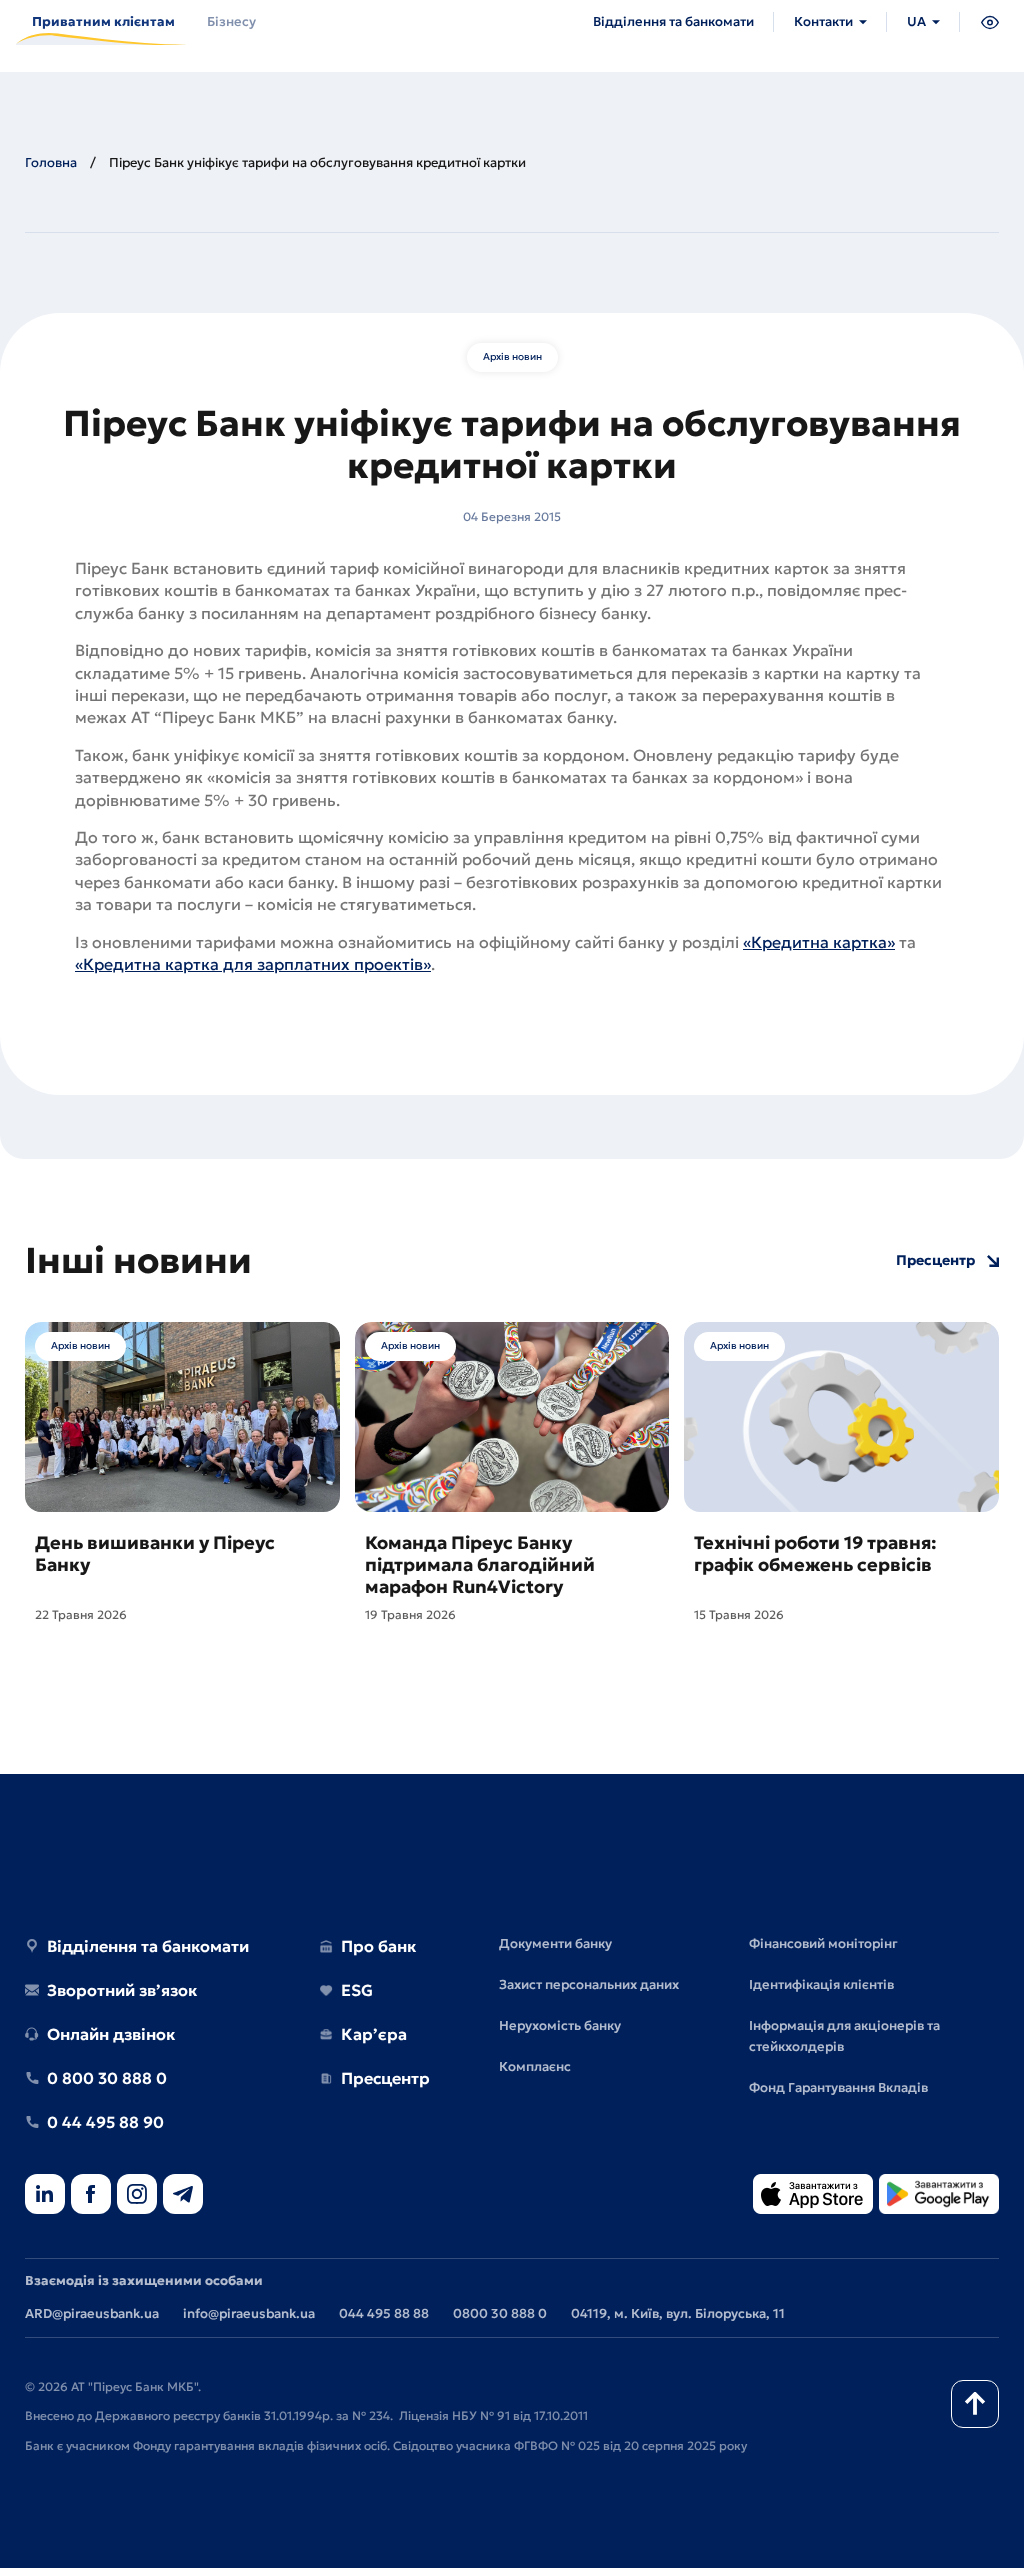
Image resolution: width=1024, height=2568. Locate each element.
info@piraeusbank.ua (249, 2313)
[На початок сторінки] (975, 2404)
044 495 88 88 (384, 2313)
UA (916, 21)
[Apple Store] (813, 2195)
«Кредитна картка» (819, 942)
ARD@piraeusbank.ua (92, 2313)
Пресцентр (935, 1260)
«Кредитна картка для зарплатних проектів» (253, 964)
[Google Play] (939, 2195)
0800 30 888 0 (500, 2313)
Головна (51, 162)
